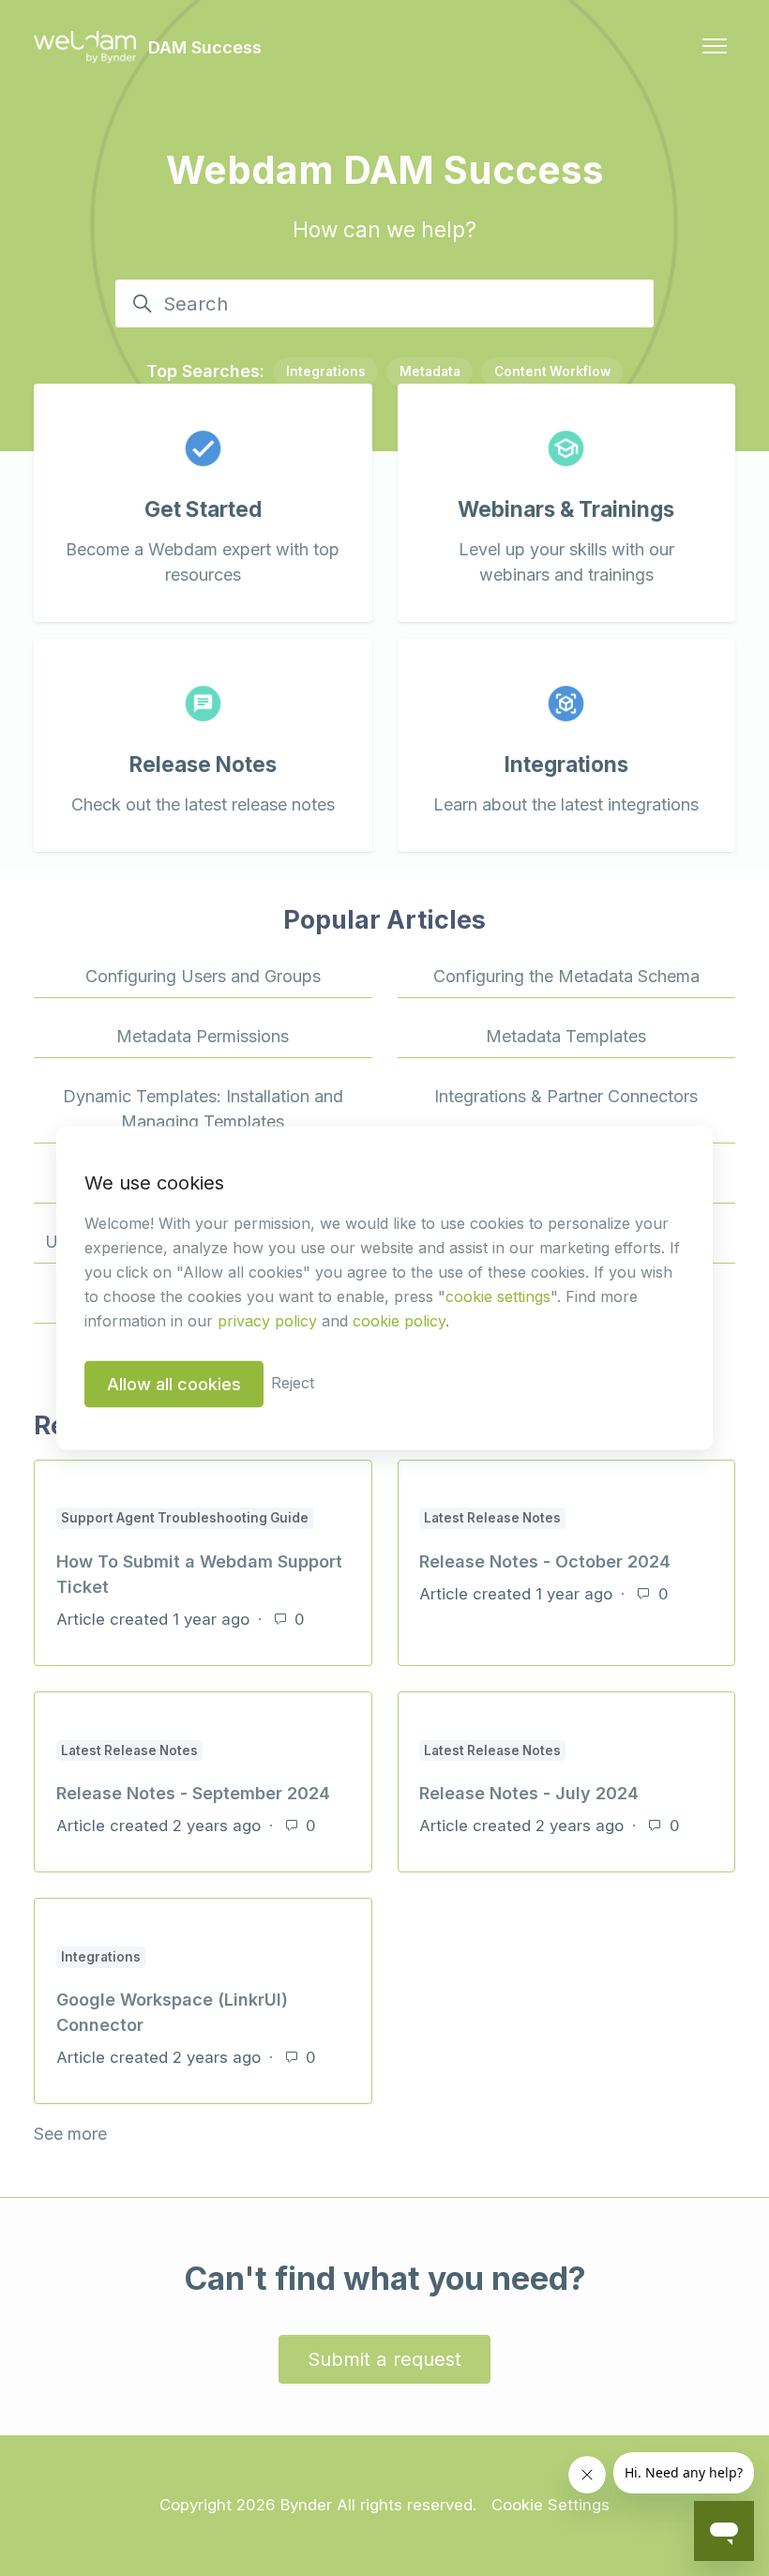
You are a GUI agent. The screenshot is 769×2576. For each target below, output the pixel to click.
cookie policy (399, 1321)
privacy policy (267, 1321)
